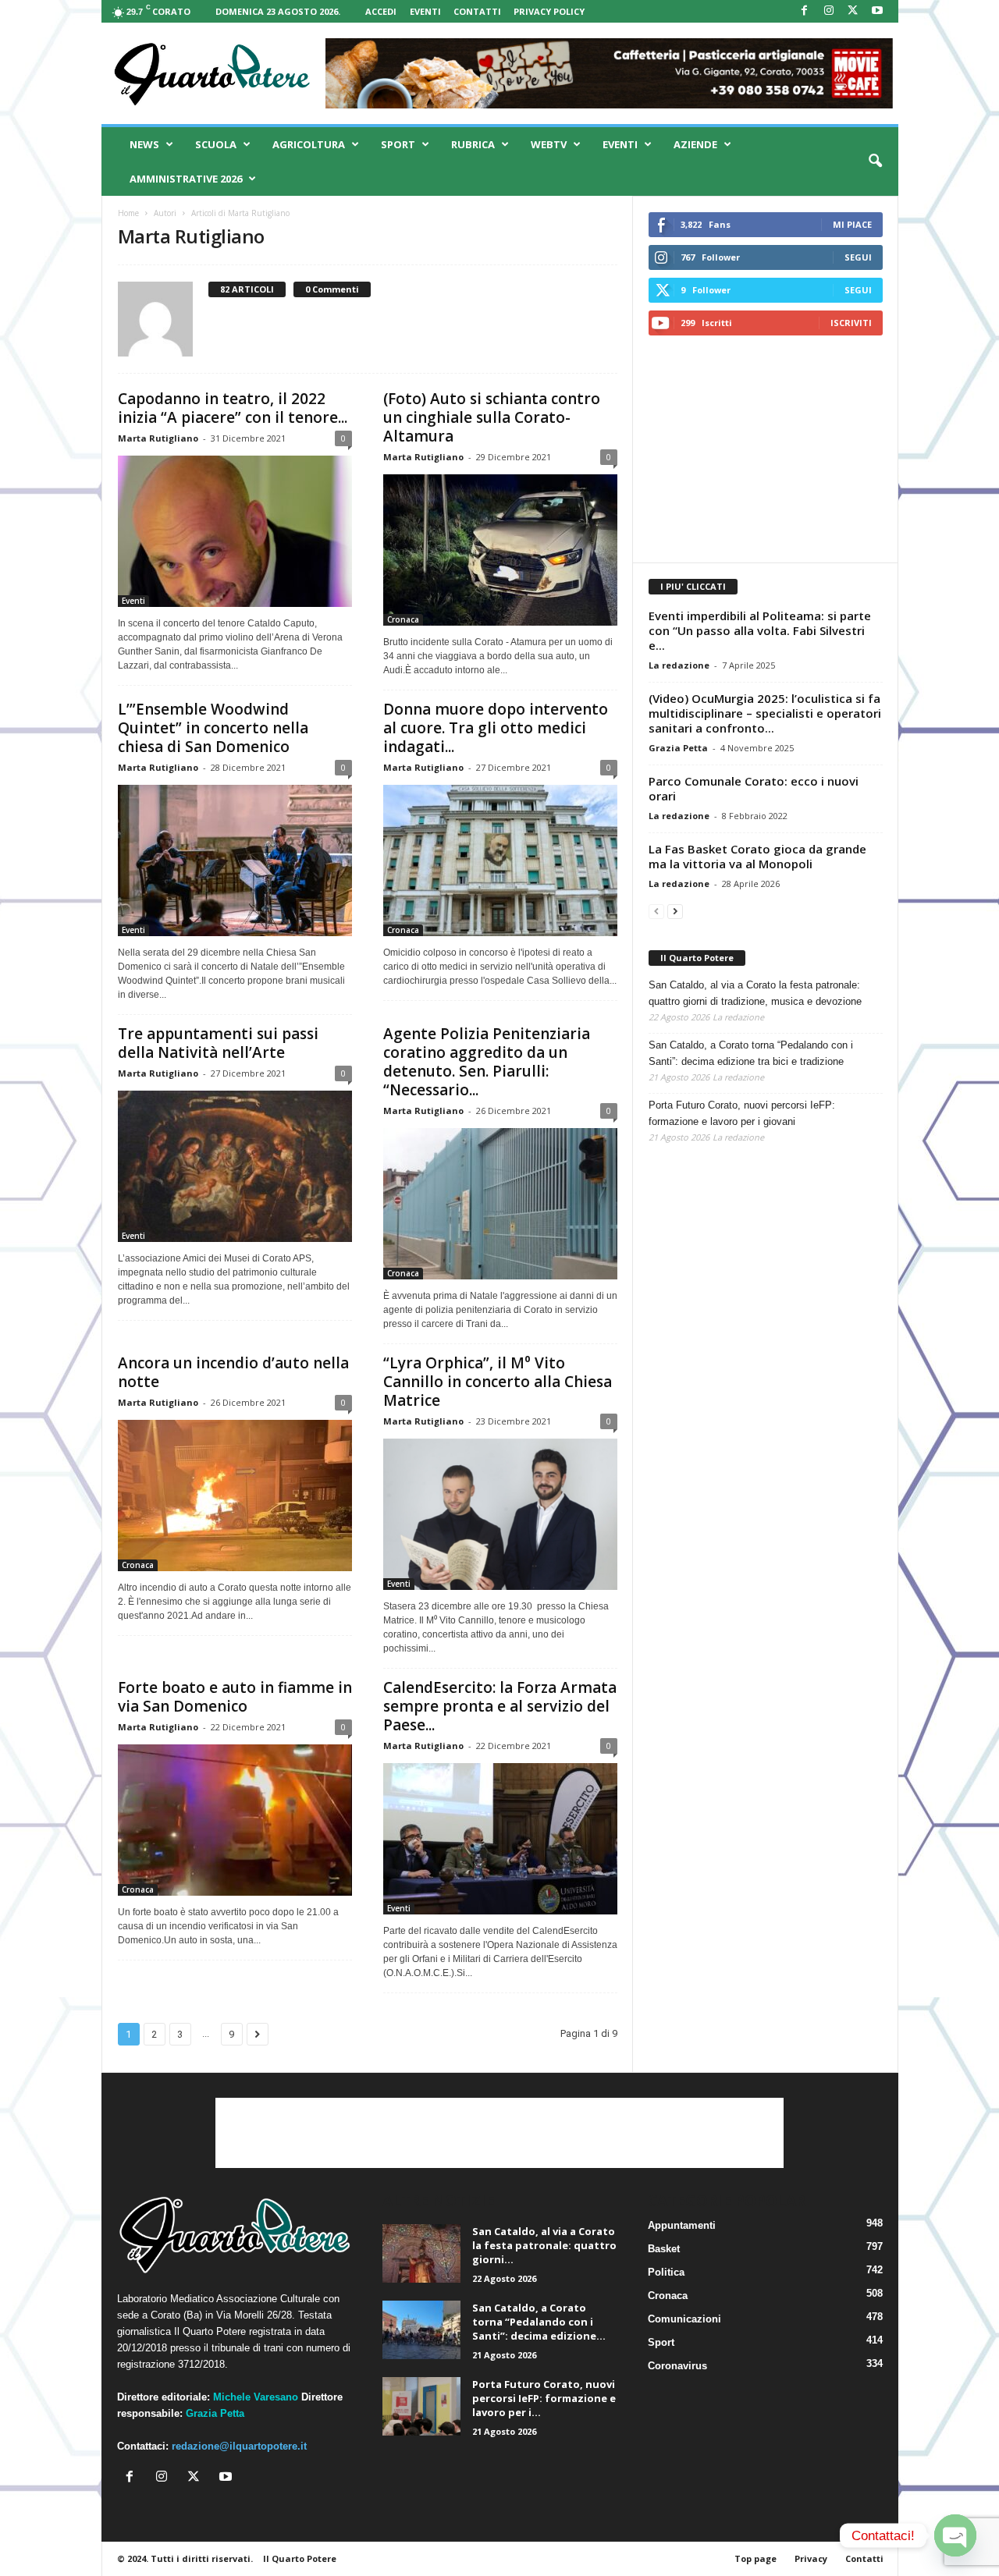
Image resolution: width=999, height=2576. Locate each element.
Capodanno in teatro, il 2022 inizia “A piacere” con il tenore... (233, 408)
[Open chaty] (955, 2535)
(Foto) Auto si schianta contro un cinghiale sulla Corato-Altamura (492, 417)
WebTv (549, 144)
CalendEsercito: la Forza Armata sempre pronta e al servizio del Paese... (500, 1706)
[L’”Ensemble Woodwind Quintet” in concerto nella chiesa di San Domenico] (235, 860)
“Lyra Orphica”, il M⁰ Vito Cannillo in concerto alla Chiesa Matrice (498, 1382)
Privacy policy (549, 11)
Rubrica (473, 144)
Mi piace (852, 224)
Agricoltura (309, 144)
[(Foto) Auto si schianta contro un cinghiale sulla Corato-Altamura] (500, 550)
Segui (858, 257)
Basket (664, 2249)
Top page (755, 2558)
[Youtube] (877, 11)
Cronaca (403, 619)
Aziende (695, 144)
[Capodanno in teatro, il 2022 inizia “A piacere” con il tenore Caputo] (235, 531)
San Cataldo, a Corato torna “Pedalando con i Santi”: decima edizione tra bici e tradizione (751, 1053)
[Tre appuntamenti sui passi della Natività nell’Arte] (235, 1166)
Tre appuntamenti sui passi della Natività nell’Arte (218, 1043)
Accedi (381, 11)
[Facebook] (805, 11)
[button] (875, 161)
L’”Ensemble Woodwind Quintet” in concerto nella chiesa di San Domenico (213, 728)
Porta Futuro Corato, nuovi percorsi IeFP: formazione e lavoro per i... (544, 2398)
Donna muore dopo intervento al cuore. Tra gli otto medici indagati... (496, 728)
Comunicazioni (684, 2319)
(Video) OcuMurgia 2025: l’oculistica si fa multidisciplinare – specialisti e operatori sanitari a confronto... (765, 713)
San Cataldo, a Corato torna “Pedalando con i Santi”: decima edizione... (539, 2322)
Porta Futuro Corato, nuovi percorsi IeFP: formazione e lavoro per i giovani (742, 1113)
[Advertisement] (765, 449)
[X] (853, 11)
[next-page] (675, 911)
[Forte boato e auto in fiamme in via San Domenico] (235, 1820)
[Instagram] (829, 11)
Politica (666, 2272)
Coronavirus (677, 2366)
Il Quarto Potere (697, 958)
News (144, 144)
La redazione (679, 665)
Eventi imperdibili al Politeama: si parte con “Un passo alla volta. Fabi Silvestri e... (760, 630)
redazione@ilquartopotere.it (239, 2446)
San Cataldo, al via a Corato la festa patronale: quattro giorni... (544, 2245)
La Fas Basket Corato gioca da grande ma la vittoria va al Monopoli (757, 856)
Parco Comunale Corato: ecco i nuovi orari (754, 788)
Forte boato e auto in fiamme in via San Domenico (235, 1697)
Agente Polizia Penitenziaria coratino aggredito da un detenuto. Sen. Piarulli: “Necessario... (487, 1062)
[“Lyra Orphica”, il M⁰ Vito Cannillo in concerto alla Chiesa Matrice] (500, 1514)
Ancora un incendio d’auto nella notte (233, 1372)
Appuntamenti (682, 2225)
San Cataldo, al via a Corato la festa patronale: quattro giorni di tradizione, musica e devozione (755, 993)
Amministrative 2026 (186, 179)
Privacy (811, 2558)
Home (128, 213)
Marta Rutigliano (158, 438)
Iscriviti (851, 323)
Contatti (477, 11)
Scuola (216, 144)
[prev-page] (656, 911)
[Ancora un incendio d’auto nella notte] (235, 1496)
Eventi (425, 11)
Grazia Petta (678, 748)
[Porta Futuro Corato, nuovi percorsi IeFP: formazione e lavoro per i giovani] (421, 2406)
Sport (398, 144)
